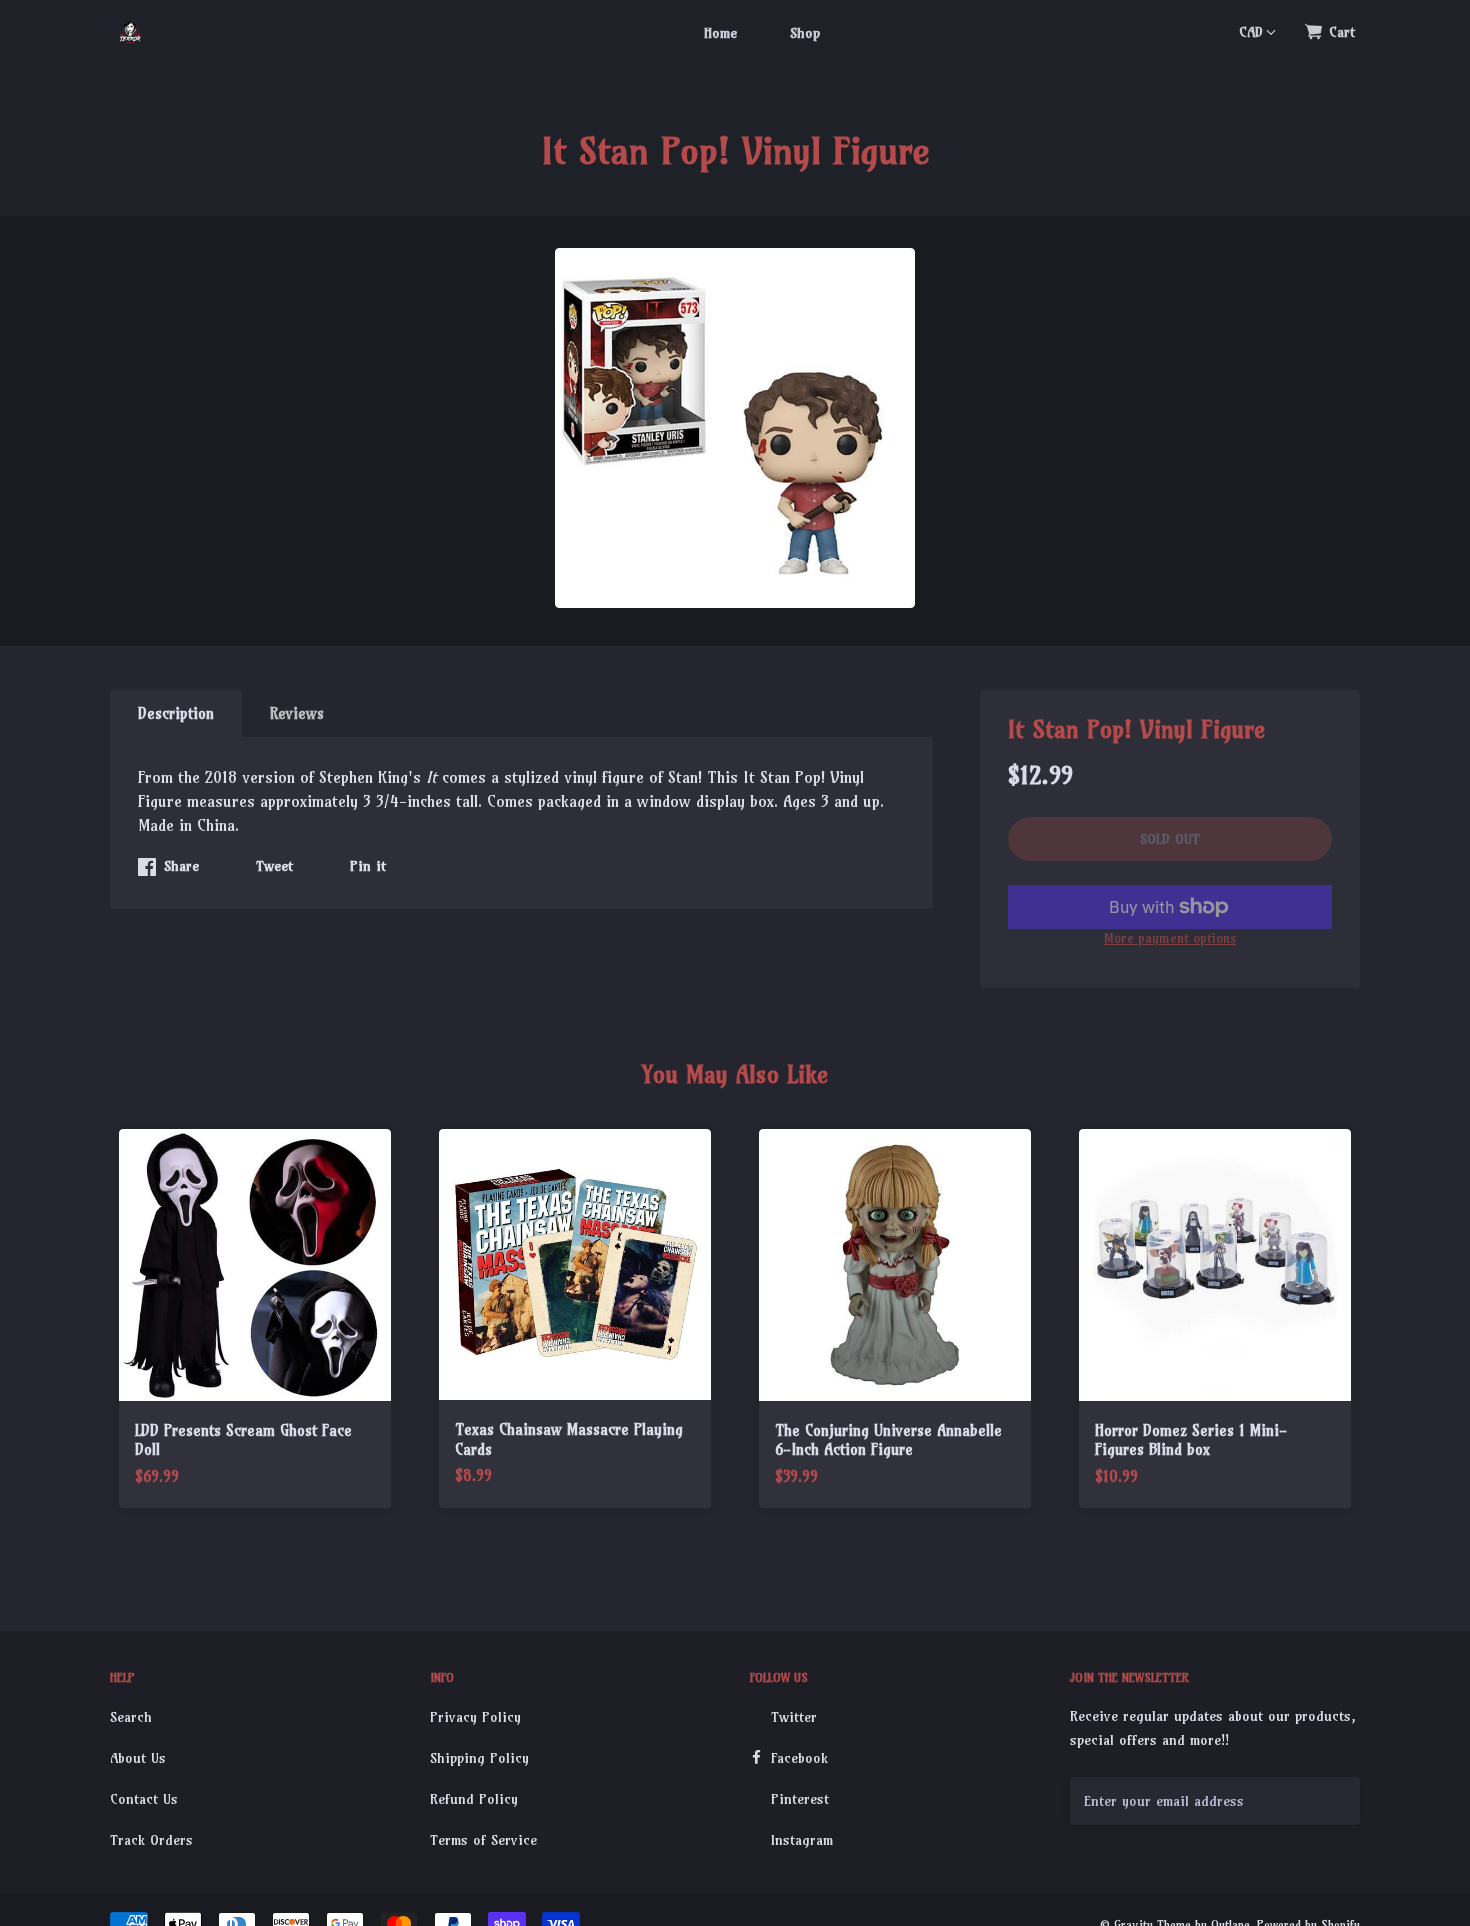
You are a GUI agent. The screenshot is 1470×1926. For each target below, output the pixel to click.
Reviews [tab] (297, 713)
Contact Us (144, 1799)
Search (131, 1717)
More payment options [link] (1170, 938)
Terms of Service (483, 1840)
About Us (138, 1758)
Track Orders (151, 1840)
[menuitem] (720, 32)
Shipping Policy (479, 1758)
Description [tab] (176, 713)
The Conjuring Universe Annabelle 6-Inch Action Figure (888, 1440)
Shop (805, 33)
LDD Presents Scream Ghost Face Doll (243, 1440)
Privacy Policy (475, 1717)
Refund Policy (474, 1799)
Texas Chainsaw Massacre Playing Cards (569, 1439)
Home (720, 33)
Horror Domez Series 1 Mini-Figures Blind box (1191, 1440)
